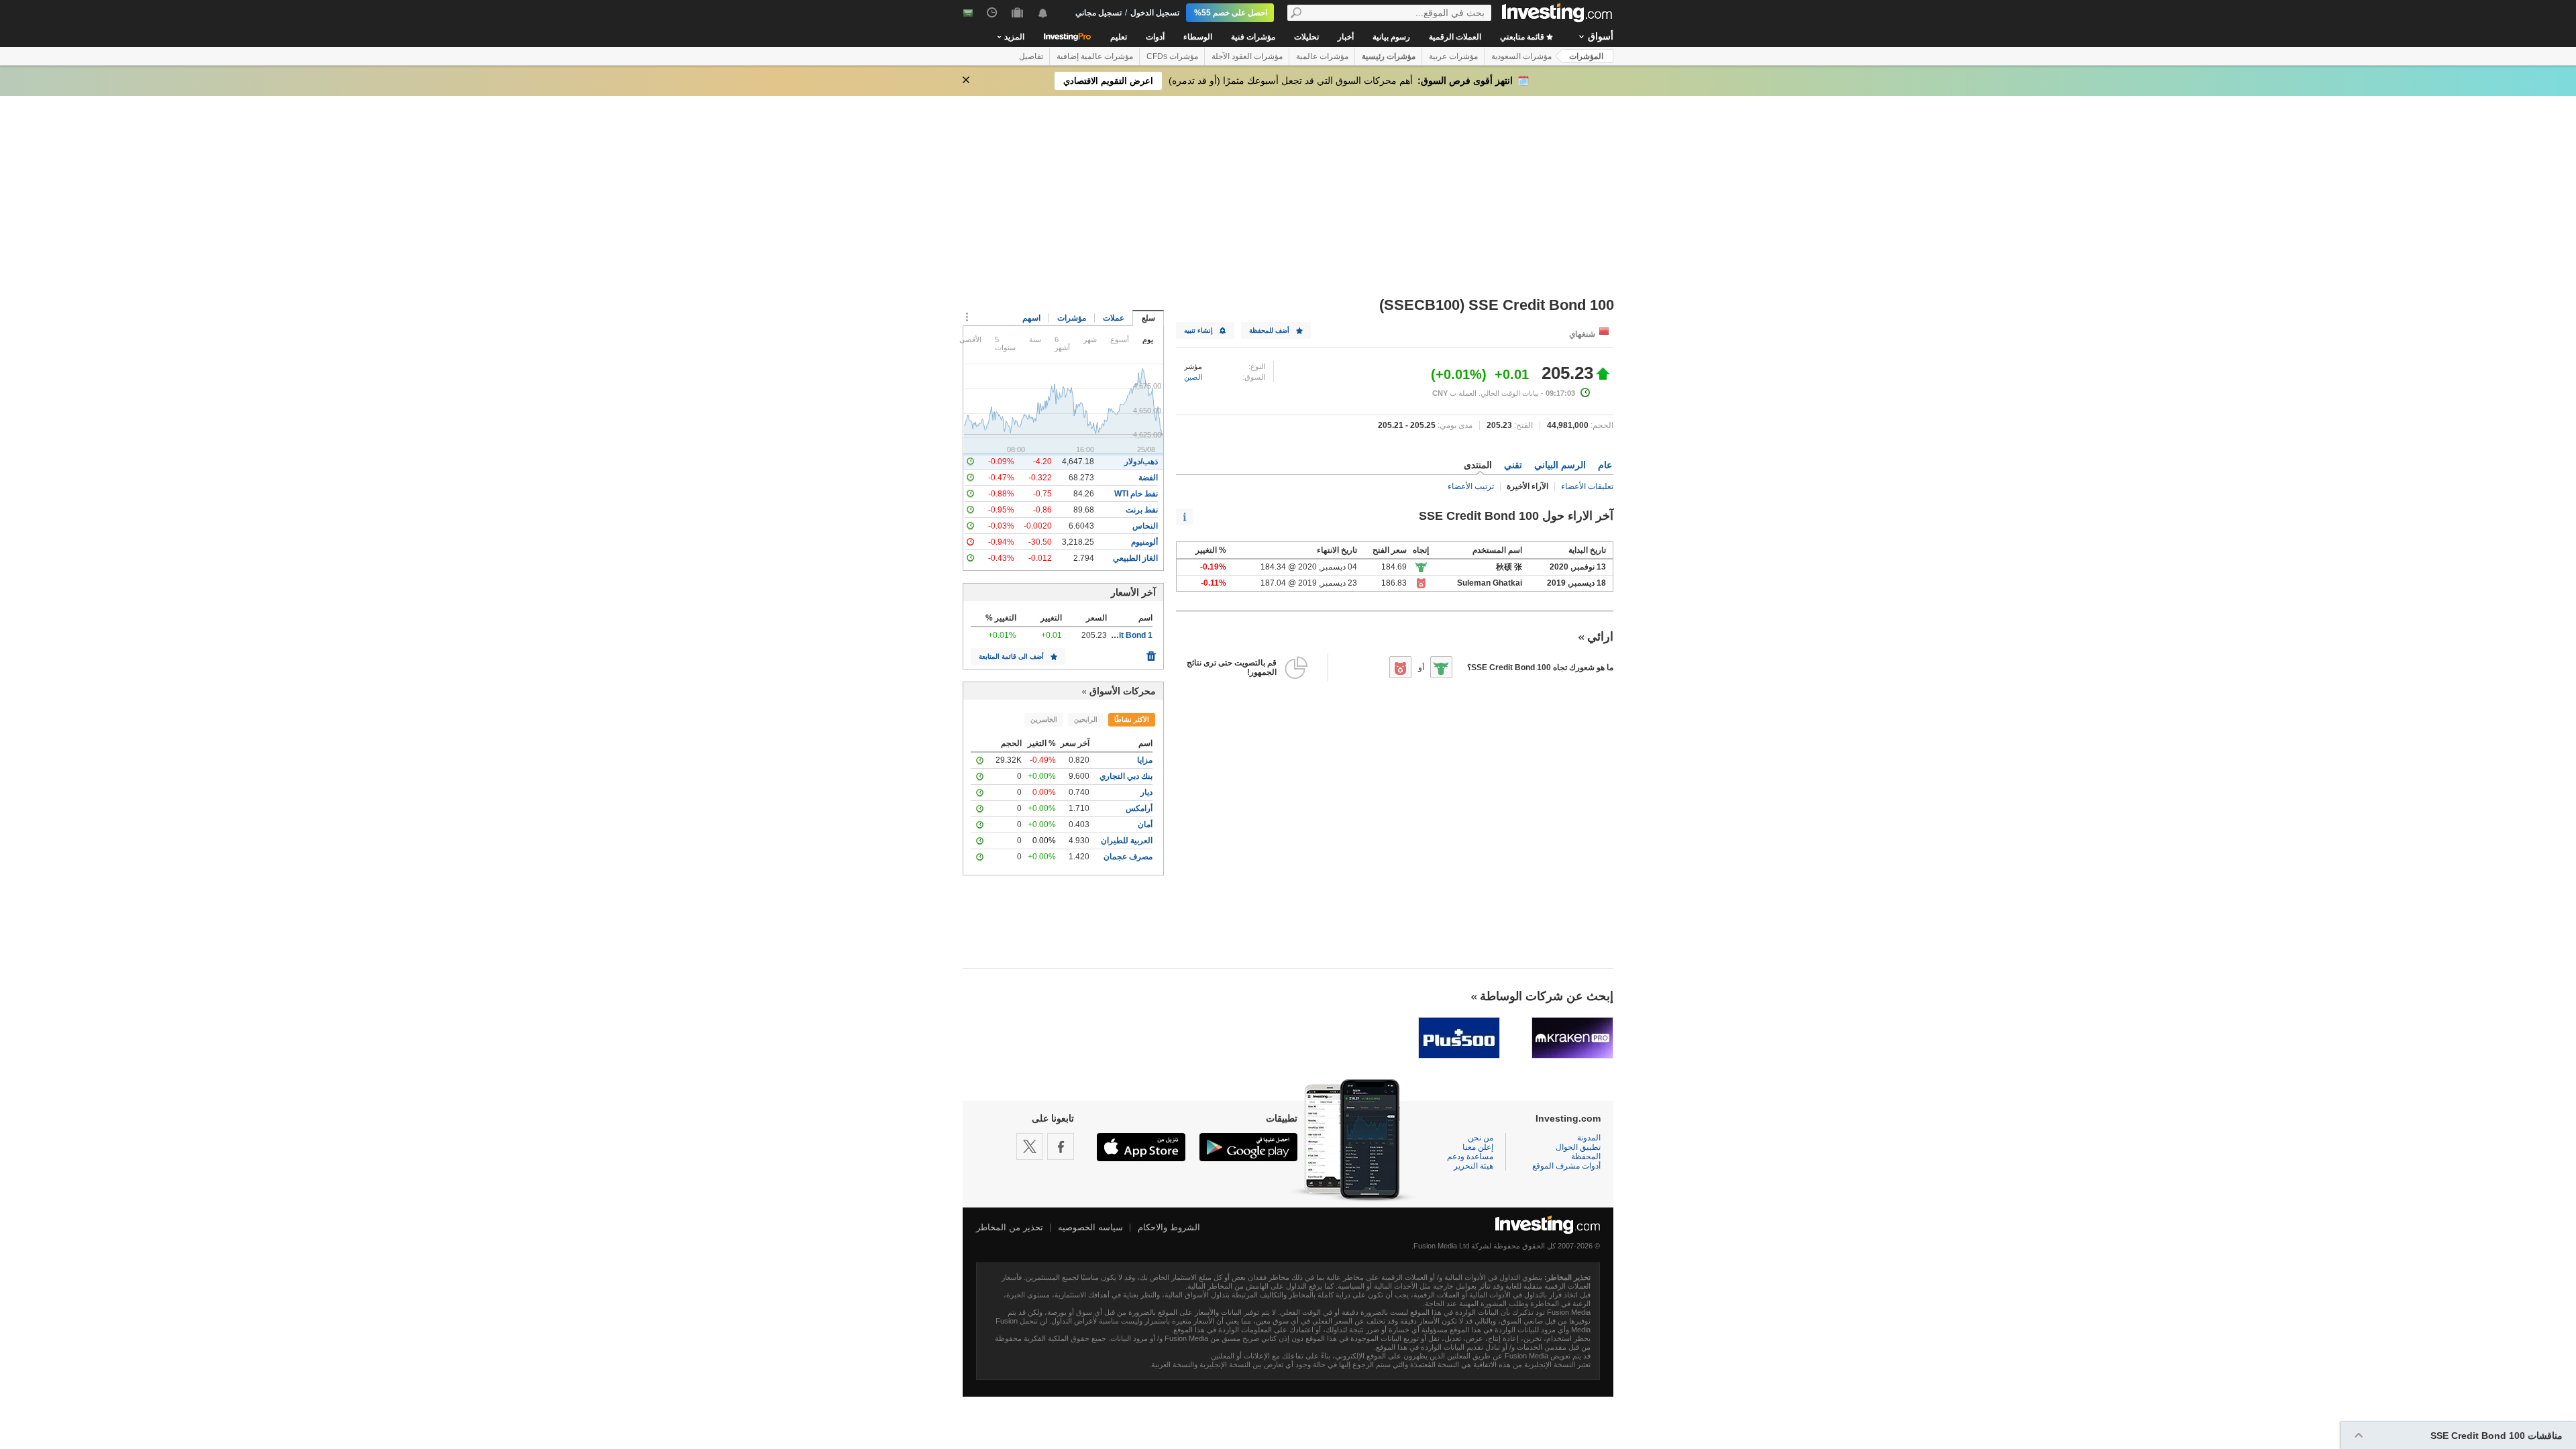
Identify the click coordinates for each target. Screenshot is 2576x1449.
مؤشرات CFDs (1172, 56)
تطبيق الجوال (1578, 1147)
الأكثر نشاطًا (1132, 719)
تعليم (1119, 37)
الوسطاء (1198, 37)
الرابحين (1086, 719)
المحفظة (1586, 1157)
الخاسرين (1044, 719)
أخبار (1346, 37)
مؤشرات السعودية (1521, 56)
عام (1605, 465)
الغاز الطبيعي (1135, 558)
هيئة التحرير (1473, 1166)
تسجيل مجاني (1098, 13)
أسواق (1601, 36)
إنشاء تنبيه (1198, 330)
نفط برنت (1142, 510)
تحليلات (1306, 37)
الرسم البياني (1560, 465)
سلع (1148, 318)
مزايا (1145, 760)
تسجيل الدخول (1155, 13)
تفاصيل (1031, 56)
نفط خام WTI (1136, 494)
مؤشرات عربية (1453, 56)
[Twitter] (1030, 1146)
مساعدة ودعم (1470, 1157)
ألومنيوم (1144, 542)
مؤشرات (1072, 318)
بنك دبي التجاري (1126, 776)
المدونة (1589, 1138)
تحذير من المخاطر (1010, 1227)
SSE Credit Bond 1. (1116, 635)
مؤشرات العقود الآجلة (1247, 56)
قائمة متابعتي (1523, 37)
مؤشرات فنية (1253, 37)
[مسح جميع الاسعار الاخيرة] (1151, 653)
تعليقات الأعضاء (1587, 486)
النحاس (1145, 526)
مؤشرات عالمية (1322, 56)
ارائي (1600, 637)
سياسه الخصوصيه (1090, 1227)
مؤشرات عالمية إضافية (1095, 56)
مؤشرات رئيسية (1389, 56)
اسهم (1031, 318)
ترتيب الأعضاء (1471, 486)
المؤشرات (1586, 56)
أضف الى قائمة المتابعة (1011, 656)
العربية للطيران (1127, 841)
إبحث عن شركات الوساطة (1547, 996)
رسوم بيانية (1391, 37)
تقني (1513, 465)
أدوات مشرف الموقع (1566, 1166)
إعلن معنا (1478, 1147)
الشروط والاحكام (1169, 1227)
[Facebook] (1061, 1146)
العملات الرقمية (1455, 37)
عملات (1114, 318)
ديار (1146, 792)
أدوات (1155, 37)
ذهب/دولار (1141, 462)
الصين (1193, 377)
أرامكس (1139, 808)
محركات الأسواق (1123, 691)
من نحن (1481, 1138)
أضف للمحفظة (1269, 330)
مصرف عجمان (1128, 857)
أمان (1145, 824)
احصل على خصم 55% (1231, 13)
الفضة (1148, 478)
